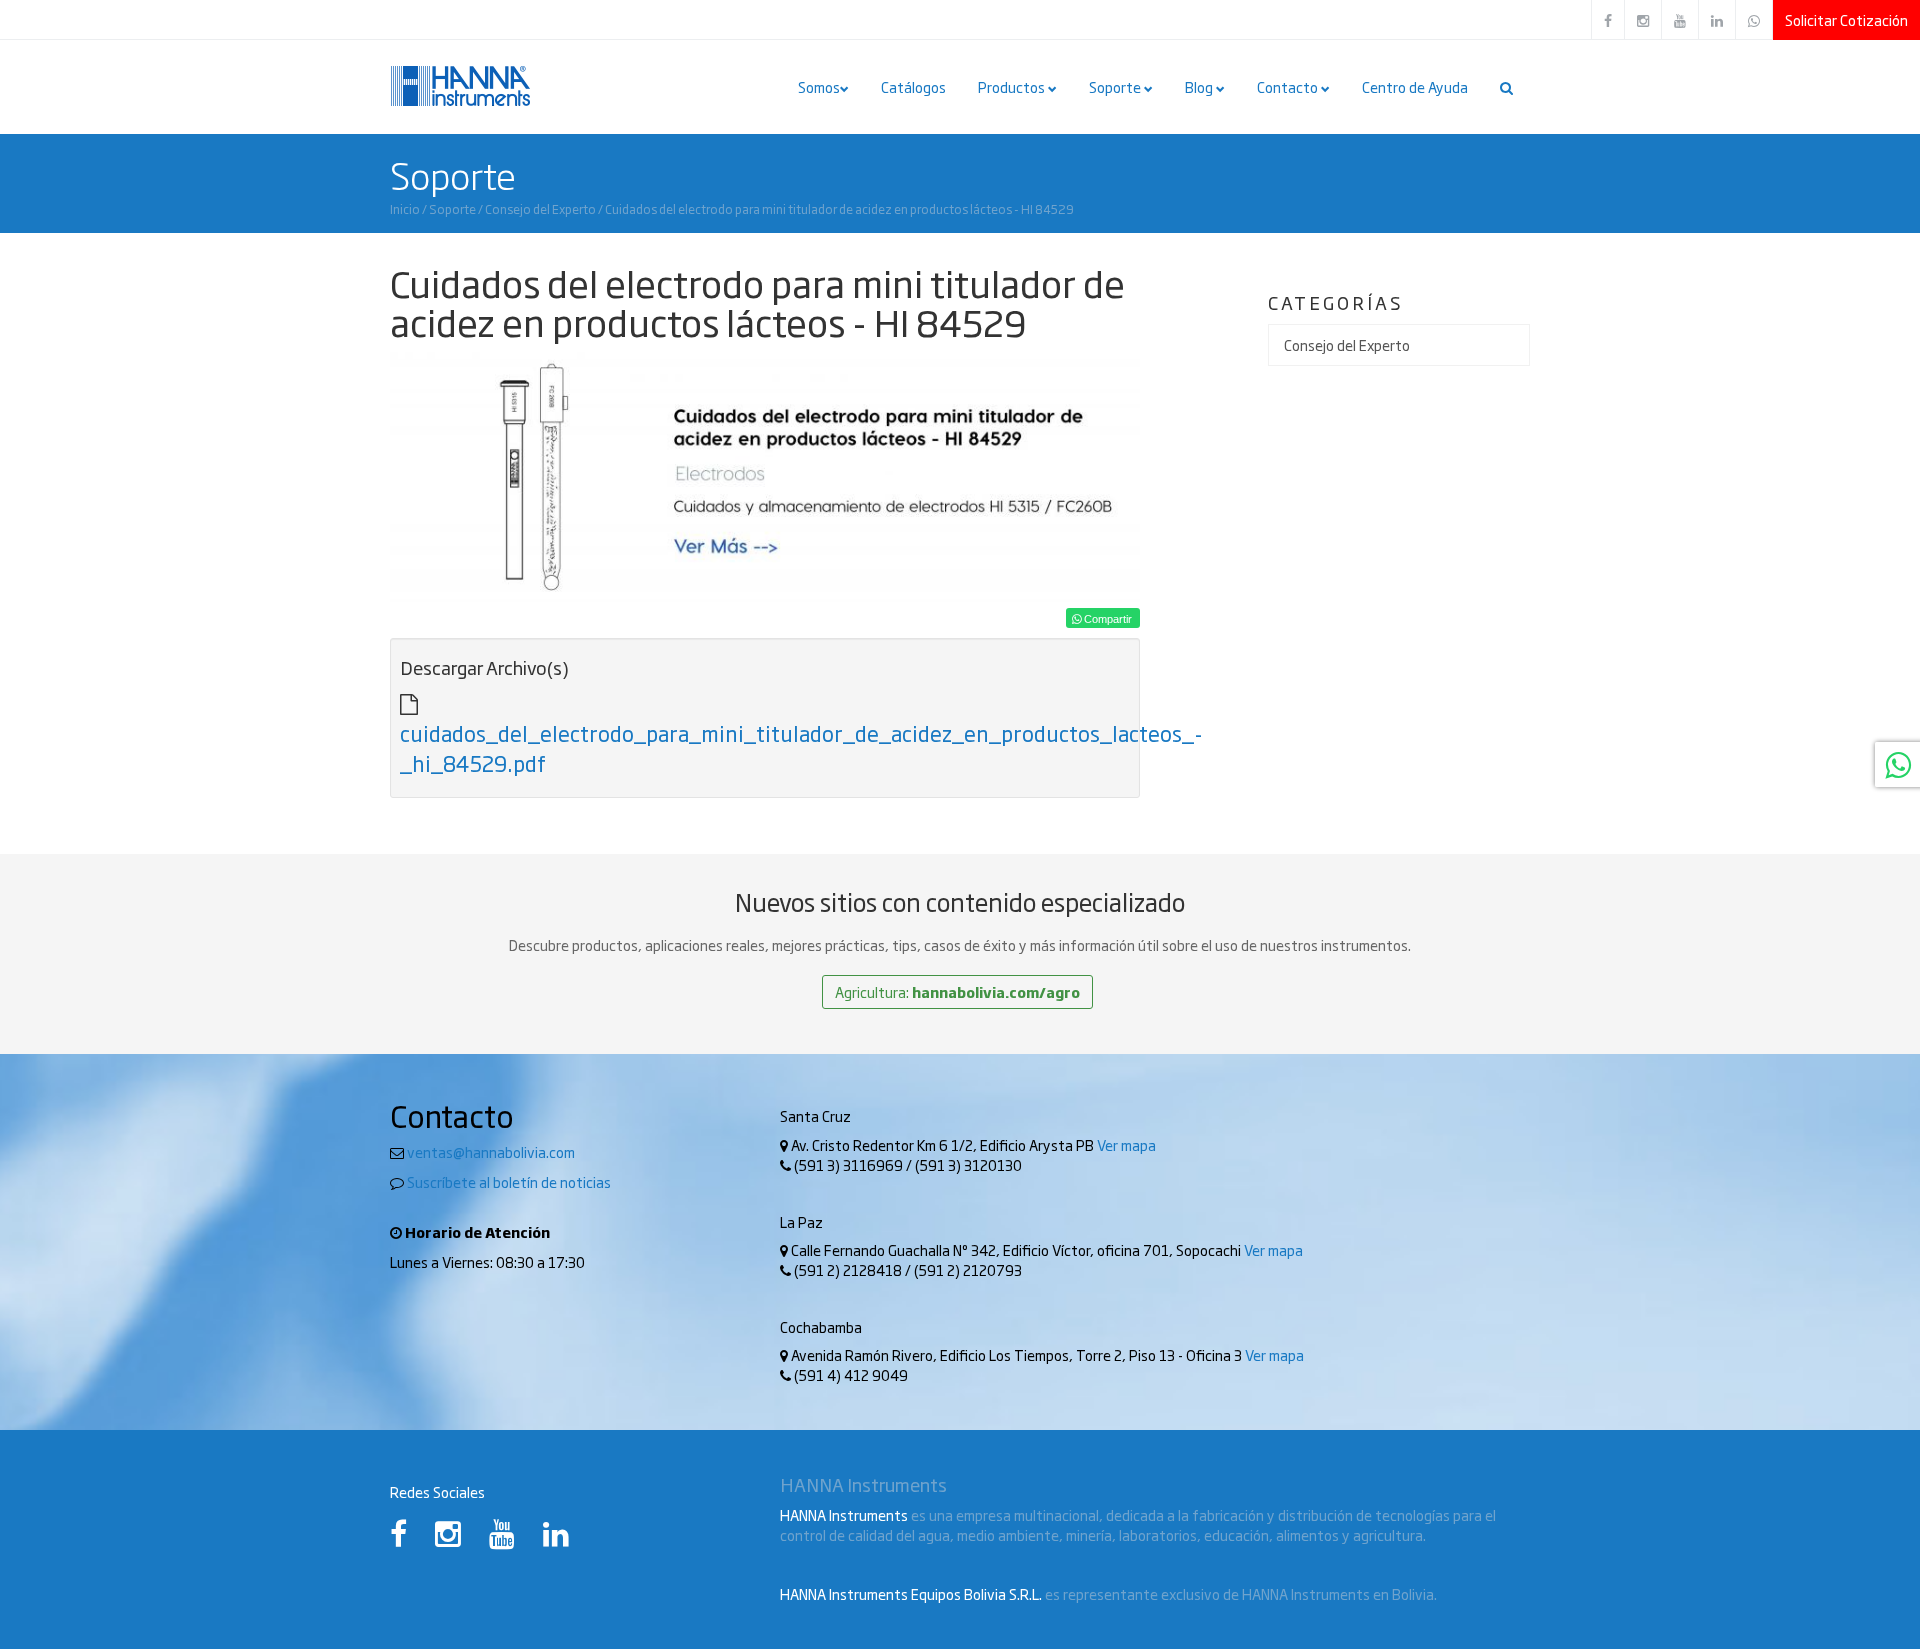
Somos (819, 87)
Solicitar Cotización (1846, 20)
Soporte (1116, 87)
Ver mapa (1126, 1145)
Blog (1200, 87)
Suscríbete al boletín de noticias (509, 1182)
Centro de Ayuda (1415, 87)
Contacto (1289, 87)
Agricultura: (957, 992)
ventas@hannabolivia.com (491, 1152)
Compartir (1106, 619)
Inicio (405, 208)
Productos (1013, 87)
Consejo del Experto (540, 208)
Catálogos (913, 87)
